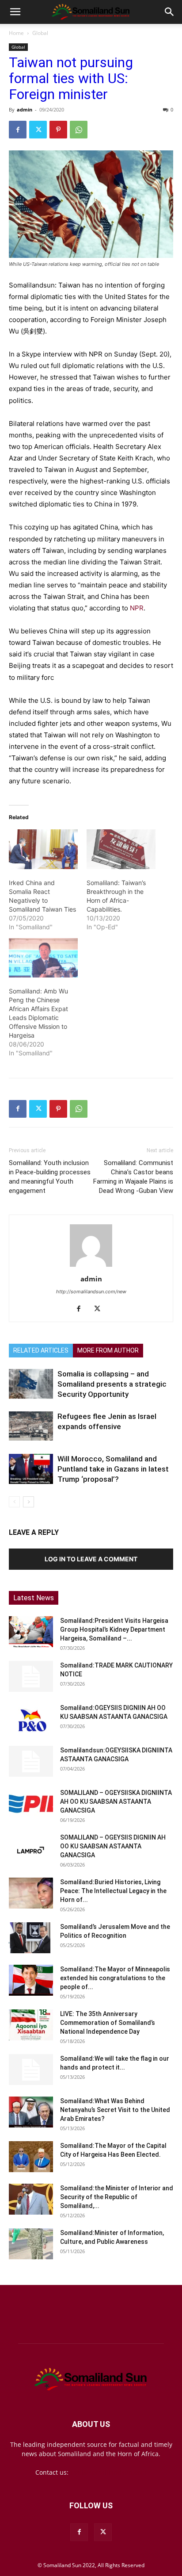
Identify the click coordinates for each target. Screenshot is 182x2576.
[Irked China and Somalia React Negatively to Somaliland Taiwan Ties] (43, 849)
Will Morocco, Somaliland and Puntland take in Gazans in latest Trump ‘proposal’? (113, 1469)
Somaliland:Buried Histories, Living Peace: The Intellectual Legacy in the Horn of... (113, 1891)
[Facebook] (18, 130)
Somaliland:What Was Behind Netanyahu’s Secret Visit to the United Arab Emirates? (115, 2110)
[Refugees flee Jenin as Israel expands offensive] (31, 1426)
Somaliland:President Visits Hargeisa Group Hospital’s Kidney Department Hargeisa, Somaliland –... (114, 1629)
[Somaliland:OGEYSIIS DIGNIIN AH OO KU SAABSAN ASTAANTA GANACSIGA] (31, 1719)
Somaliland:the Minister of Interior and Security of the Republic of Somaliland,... (117, 2197)
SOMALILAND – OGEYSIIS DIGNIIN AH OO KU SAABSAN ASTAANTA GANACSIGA (113, 1846)
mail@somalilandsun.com (108, 2472)
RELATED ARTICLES (41, 1350)
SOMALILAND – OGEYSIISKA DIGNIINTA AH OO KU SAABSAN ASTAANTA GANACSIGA (116, 1802)
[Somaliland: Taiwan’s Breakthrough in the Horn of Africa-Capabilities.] (121, 849)
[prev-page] (14, 1502)
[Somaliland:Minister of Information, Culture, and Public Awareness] (31, 2244)
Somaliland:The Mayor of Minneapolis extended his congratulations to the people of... (115, 1978)
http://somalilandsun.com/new (91, 1292)
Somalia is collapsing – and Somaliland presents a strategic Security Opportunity (112, 1384)
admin (25, 109)
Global (40, 33)
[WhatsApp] (79, 130)
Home (16, 33)
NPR (137, 608)
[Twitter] (38, 130)
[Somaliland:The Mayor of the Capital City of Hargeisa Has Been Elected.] (31, 2157)
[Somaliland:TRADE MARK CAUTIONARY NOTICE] (31, 1676)
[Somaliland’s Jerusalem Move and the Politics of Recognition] (31, 1938)
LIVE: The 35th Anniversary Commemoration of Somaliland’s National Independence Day (108, 2023)
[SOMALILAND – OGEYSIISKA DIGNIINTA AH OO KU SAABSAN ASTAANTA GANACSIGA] (31, 1804)
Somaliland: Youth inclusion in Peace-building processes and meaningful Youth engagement (50, 1177)
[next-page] (28, 1502)
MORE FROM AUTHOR (108, 1350)
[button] (15, 12)
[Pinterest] (58, 130)
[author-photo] (91, 1267)
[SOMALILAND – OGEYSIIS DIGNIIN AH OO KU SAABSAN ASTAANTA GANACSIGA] (31, 1848)
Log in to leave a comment (91, 1559)
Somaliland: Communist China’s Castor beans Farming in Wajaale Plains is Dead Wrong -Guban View (133, 1177)
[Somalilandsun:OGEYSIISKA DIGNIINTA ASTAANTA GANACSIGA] (31, 1761)
